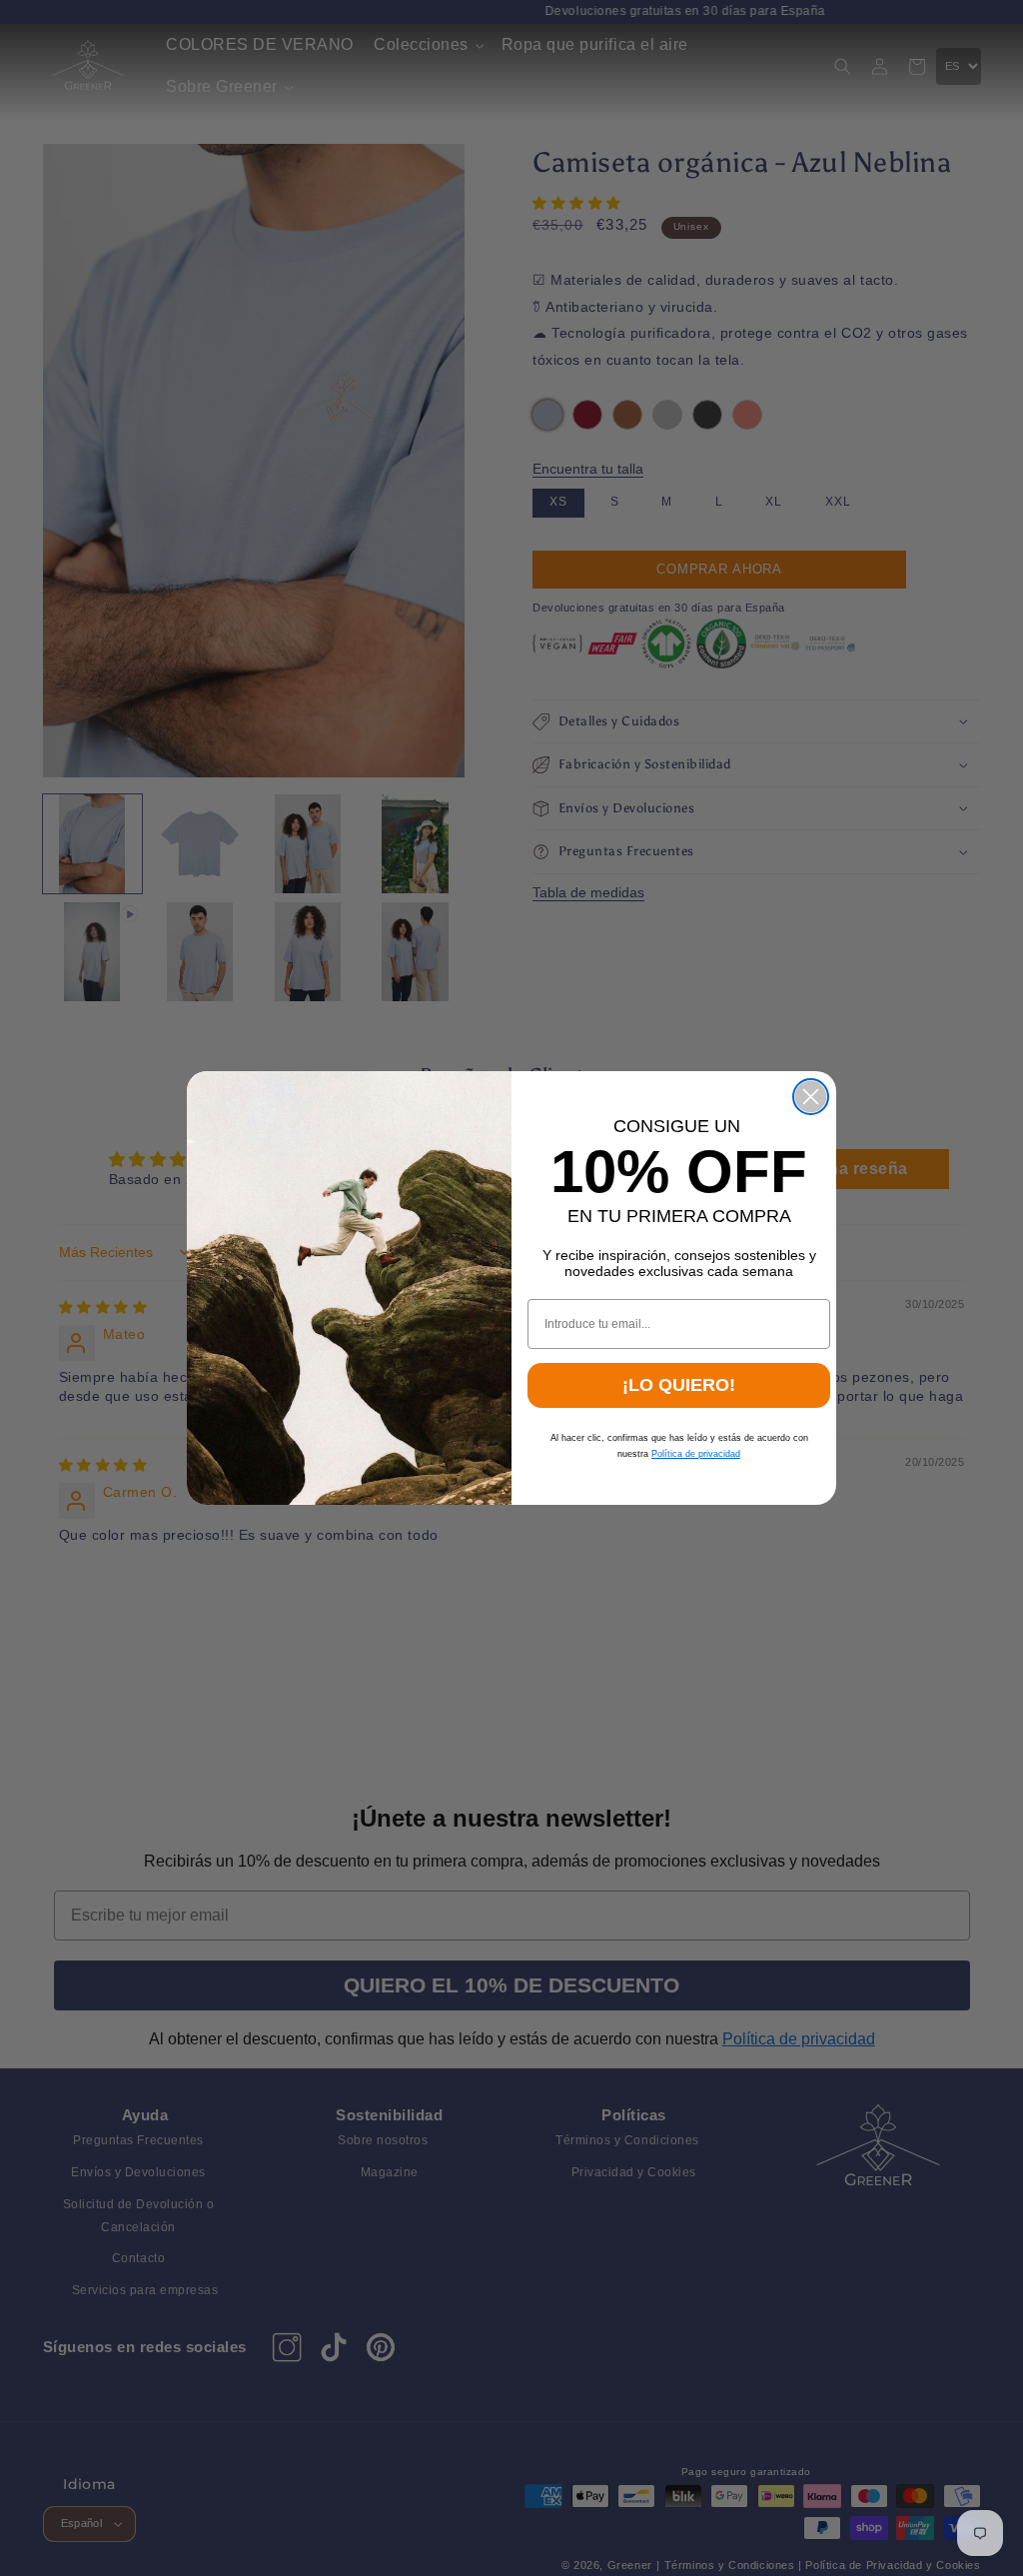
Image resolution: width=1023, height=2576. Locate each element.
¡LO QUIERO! (679, 1385)
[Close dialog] (811, 1097)
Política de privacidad (696, 1454)
